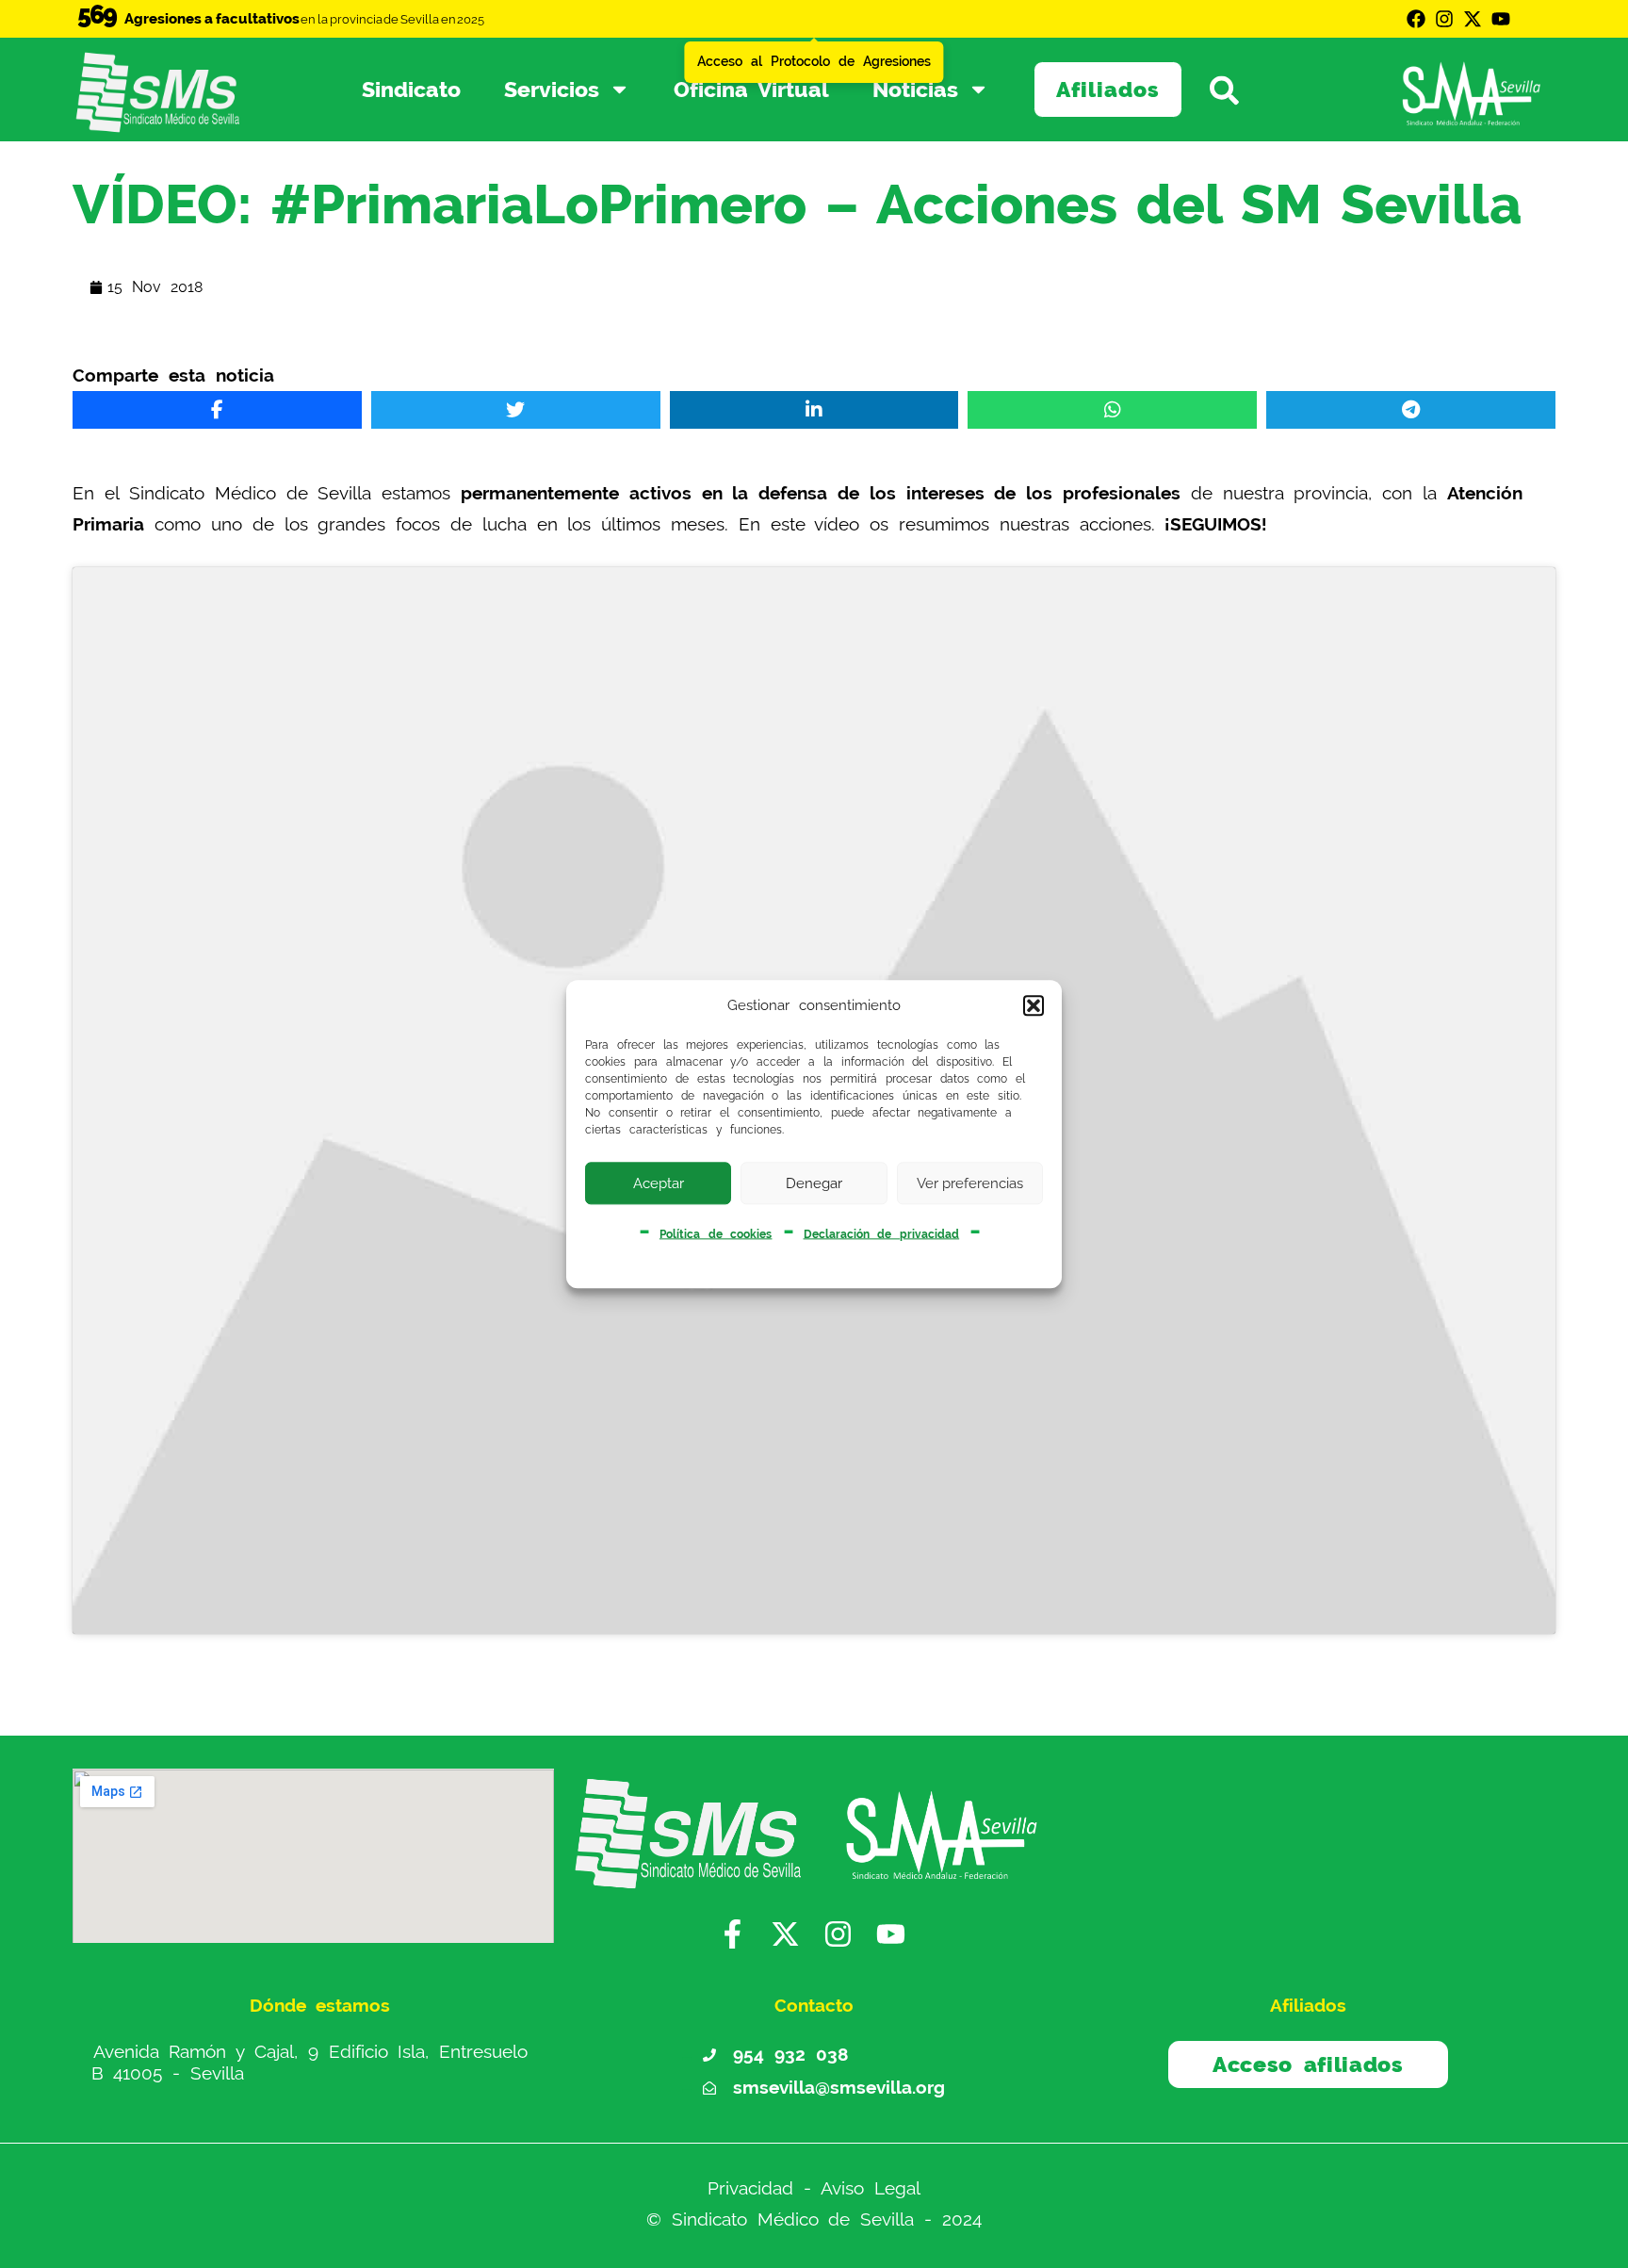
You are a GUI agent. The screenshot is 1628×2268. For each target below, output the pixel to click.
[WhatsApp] (1112, 410)
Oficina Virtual (751, 89)
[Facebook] (1416, 19)
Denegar (814, 1183)
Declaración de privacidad (882, 1233)
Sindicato (411, 89)
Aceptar (659, 1183)
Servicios (552, 89)
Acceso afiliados (1308, 2064)
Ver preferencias (970, 1183)
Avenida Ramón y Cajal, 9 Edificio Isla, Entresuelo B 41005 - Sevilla (310, 2063)
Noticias (915, 89)
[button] (1034, 1006)
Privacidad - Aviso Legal (814, 2188)
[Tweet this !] (516, 410)
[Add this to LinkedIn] (814, 410)
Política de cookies (716, 1233)
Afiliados (1108, 89)
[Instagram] (1444, 19)
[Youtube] (1501, 19)
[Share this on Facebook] (217, 410)
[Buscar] (1238, 89)
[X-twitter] (1473, 19)
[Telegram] (1411, 410)
